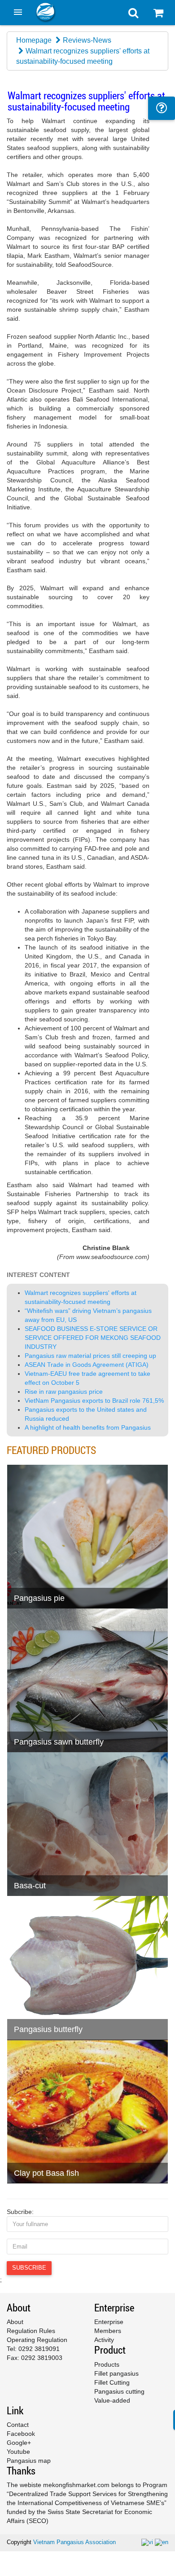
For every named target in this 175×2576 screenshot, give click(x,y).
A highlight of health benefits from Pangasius (88, 1427)
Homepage (34, 40)
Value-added (112, 2400)
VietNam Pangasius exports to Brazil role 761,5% (94, 1401)
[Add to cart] (18, 1579)
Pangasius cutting (119, 2391)
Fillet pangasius (116, 2373)
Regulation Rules (31, 2331)
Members (108, 2331)
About (15, 2322)
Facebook (21, 2434)
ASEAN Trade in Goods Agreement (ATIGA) (87, 1365)
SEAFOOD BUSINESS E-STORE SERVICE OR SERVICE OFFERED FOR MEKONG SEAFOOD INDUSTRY (93, 1338)
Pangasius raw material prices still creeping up (90, 1356)
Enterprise (109, 2322)
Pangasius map (29, 2461)
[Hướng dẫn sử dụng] (162, 108)
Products (107, 2364)
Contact (18, 2425)
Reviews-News (87, 40)
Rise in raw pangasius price (64, 1392)
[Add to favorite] (40, 1579)
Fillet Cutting (112, 2382)
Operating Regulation (37, 2340)
